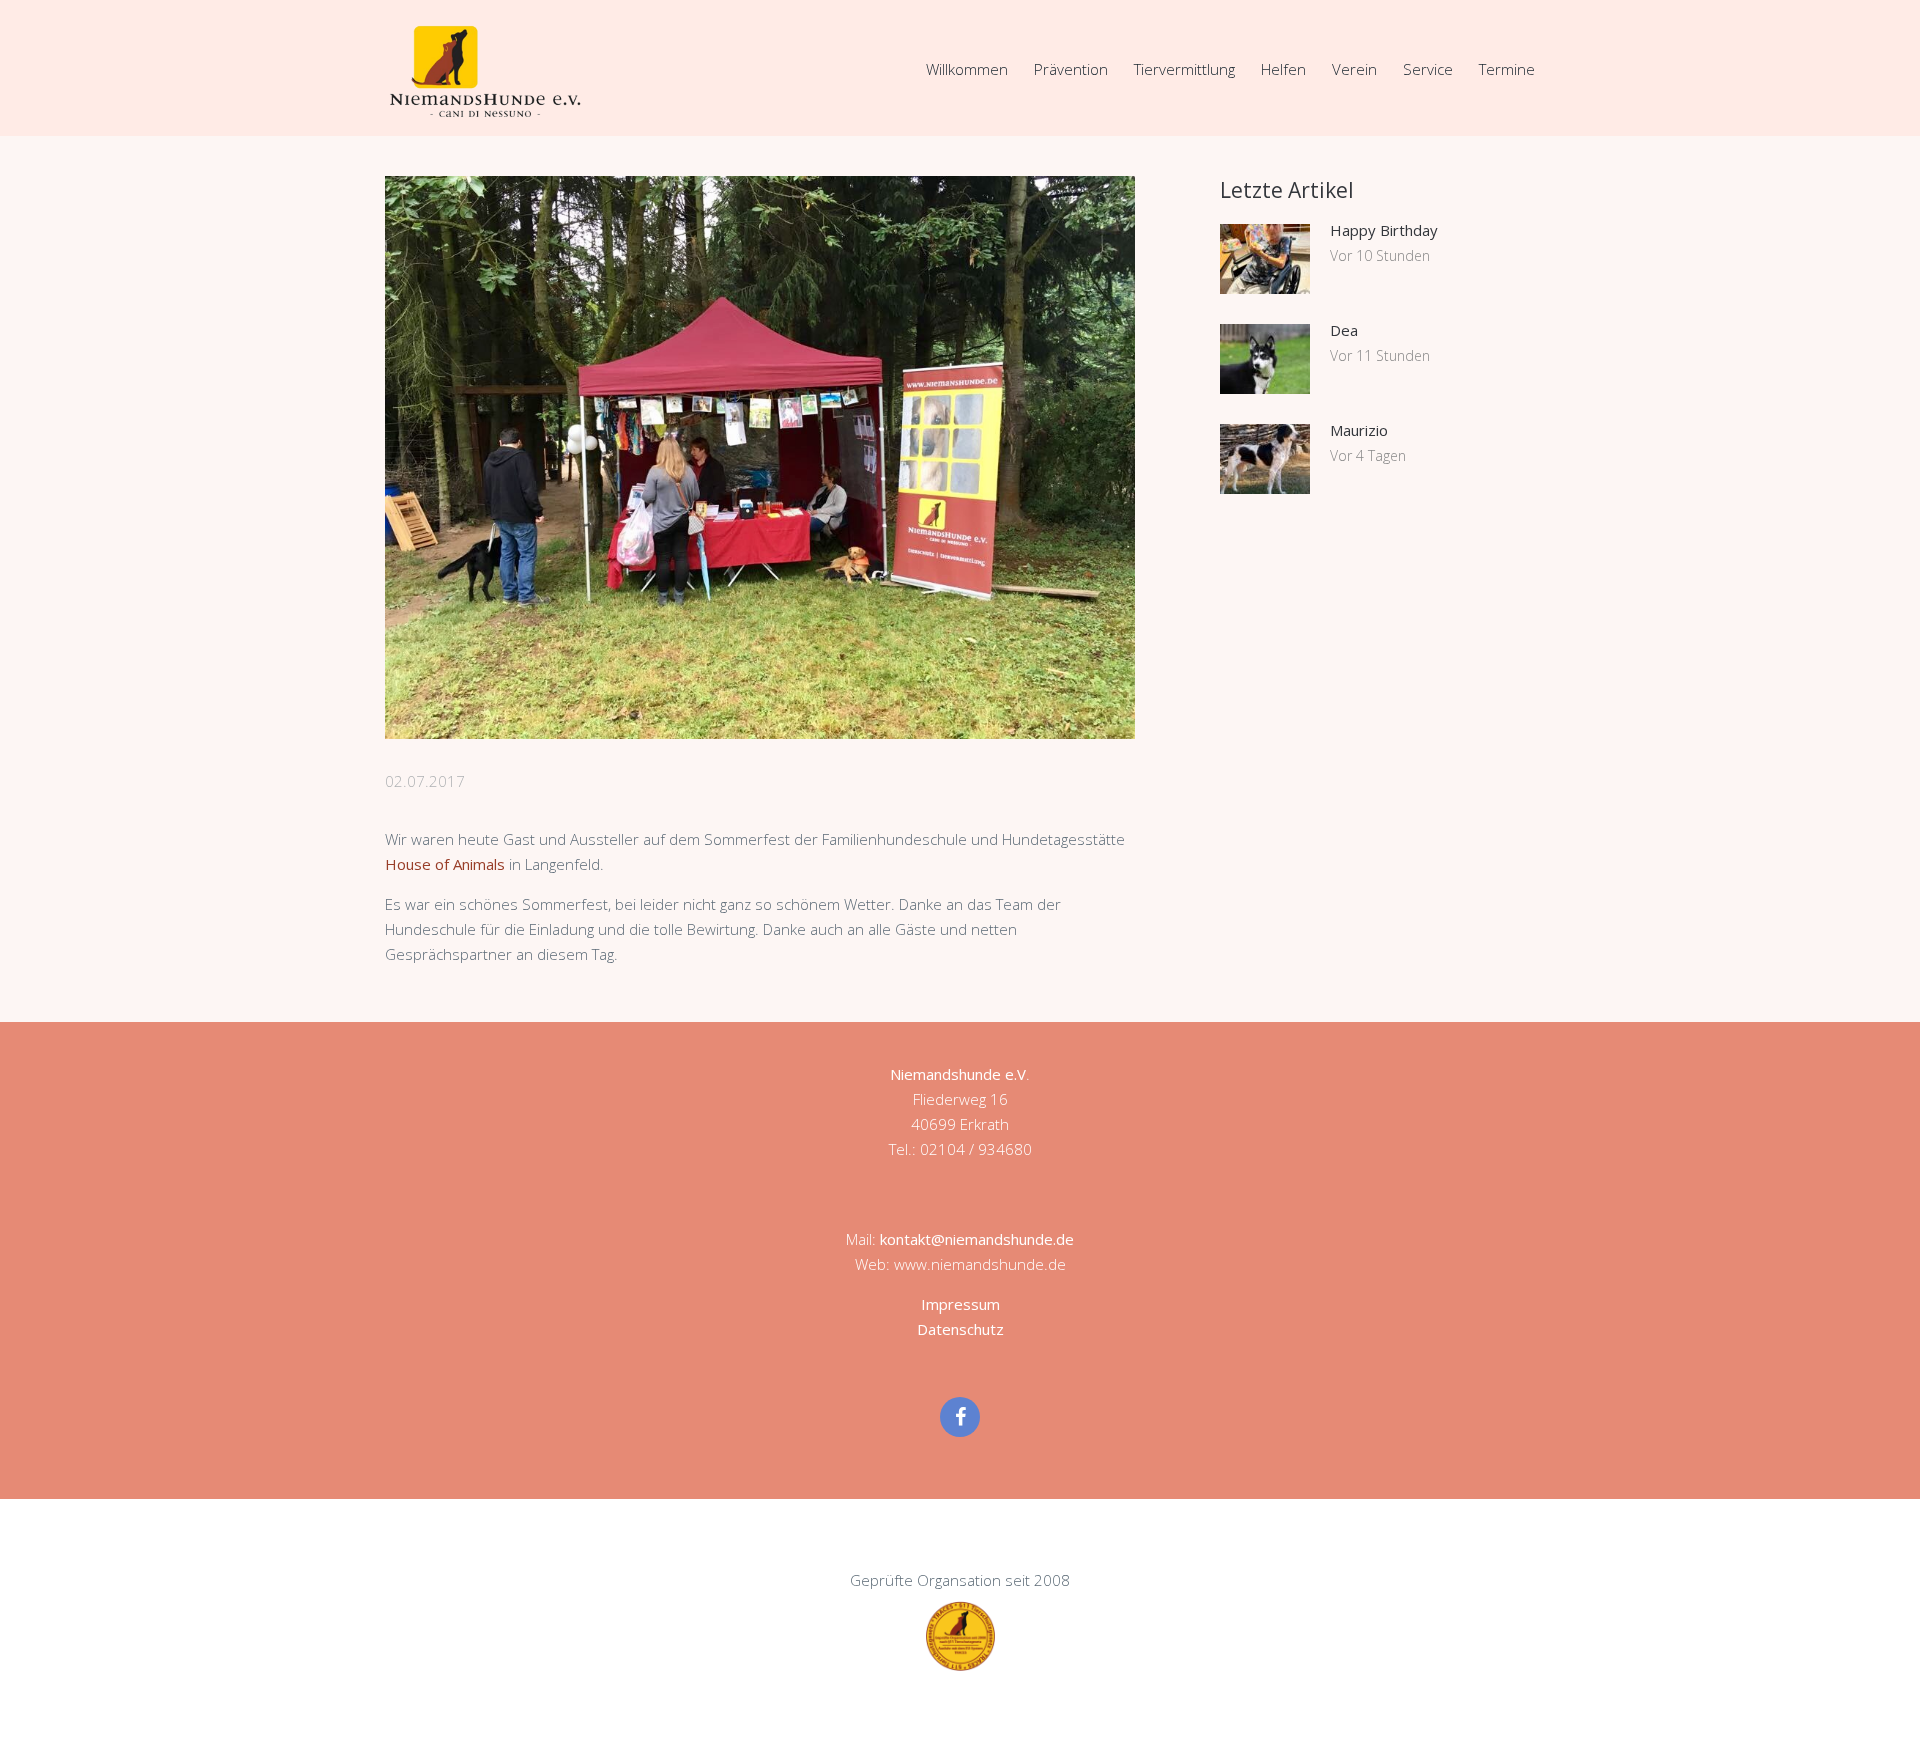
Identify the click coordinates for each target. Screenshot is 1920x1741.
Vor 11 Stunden (1380, 355)
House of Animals (445, 864)
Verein (1354, 69)
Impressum (960, 1304)
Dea (1344, 330)
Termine (1507, 69)
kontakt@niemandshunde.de (977, 1239)
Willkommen (967, 69)
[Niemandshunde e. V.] (485, 71)
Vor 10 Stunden (1380, 255)
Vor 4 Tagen (1368, 455)
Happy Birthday (1384, 230)
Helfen (1283, 69)
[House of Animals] (760, 457)
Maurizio (1359, 430)
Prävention (1071, 69)
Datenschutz (960, 1329)
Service (1428, 69)
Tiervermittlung (1184, 69)
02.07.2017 (425, 781)
